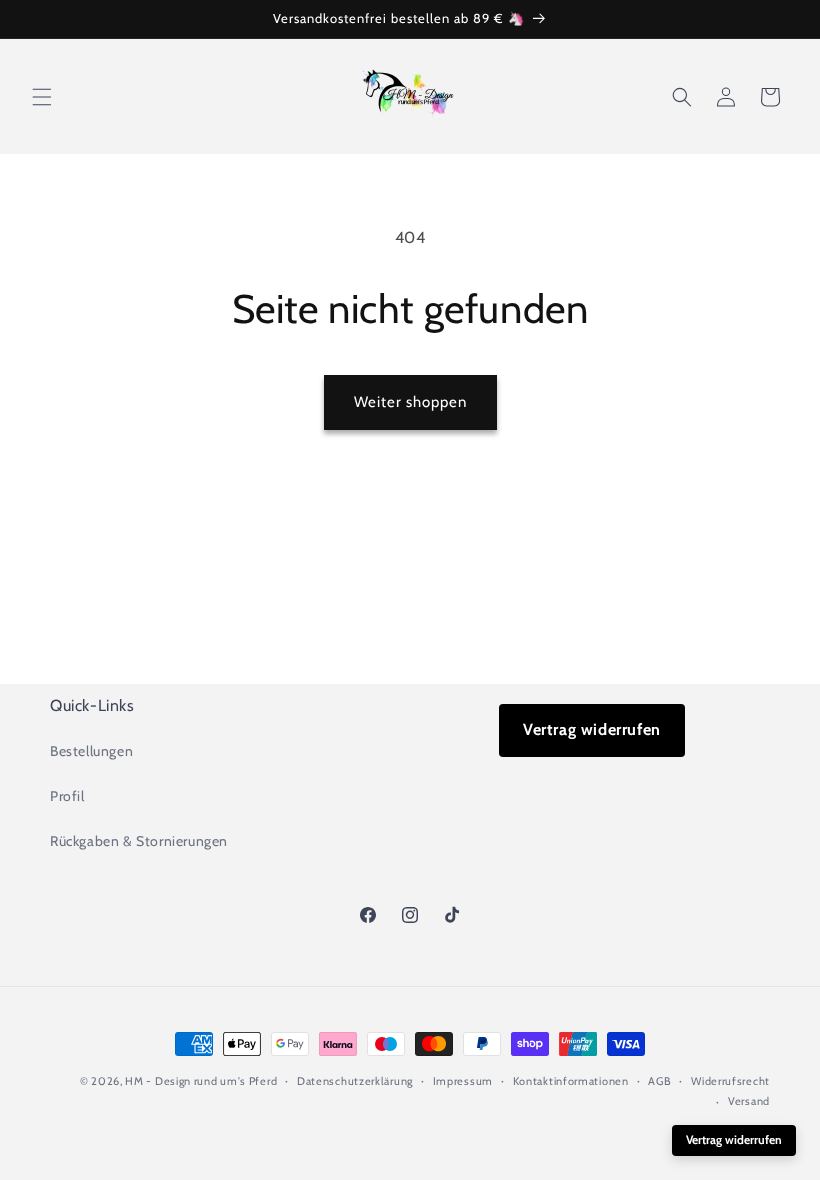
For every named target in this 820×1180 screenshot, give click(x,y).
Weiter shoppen (410, 402)
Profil (67, 796)
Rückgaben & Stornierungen (139, 841)
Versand (749, 1101)
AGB (659, 1081)
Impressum (463, 1081)
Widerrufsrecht (730, 1081)
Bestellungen (91, 751)
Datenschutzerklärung (355, 1081)
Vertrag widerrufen (592, 729)
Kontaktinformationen (571, 1081)
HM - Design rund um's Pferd (201, 1081)
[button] (42, 97)
